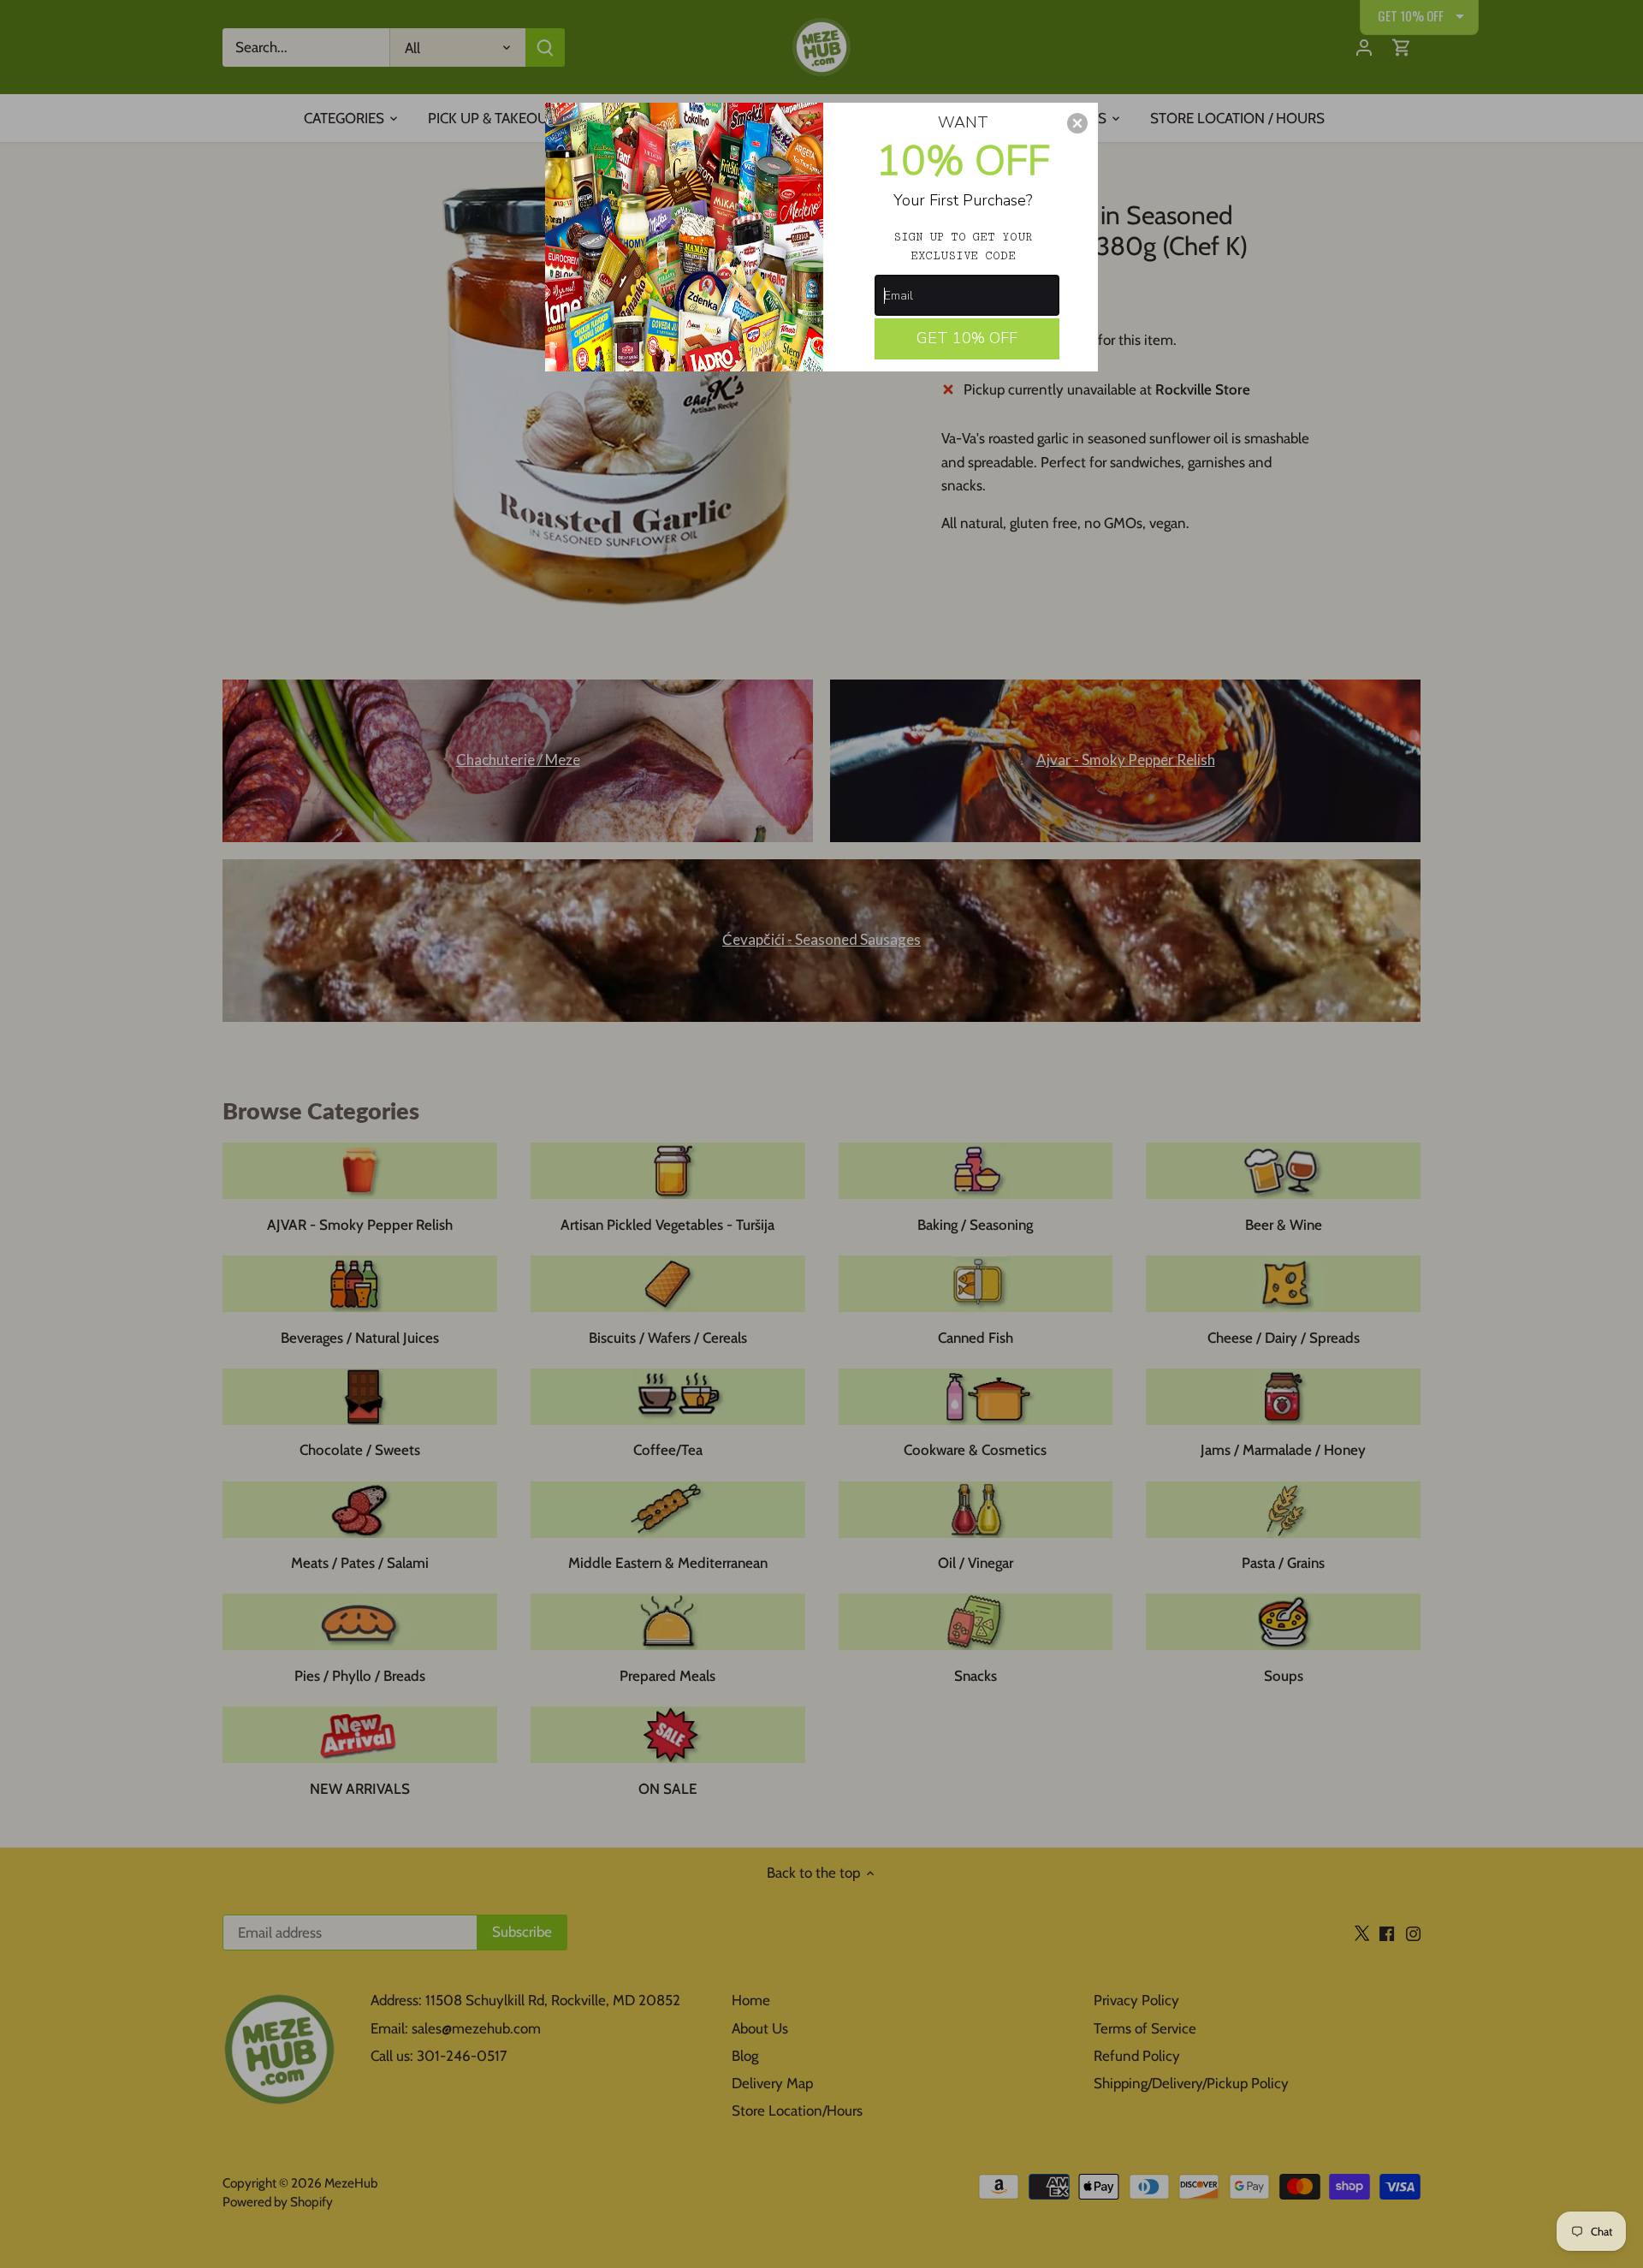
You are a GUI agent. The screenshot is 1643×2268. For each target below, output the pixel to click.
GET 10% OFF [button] (967, 338)
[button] (1077, 123)
